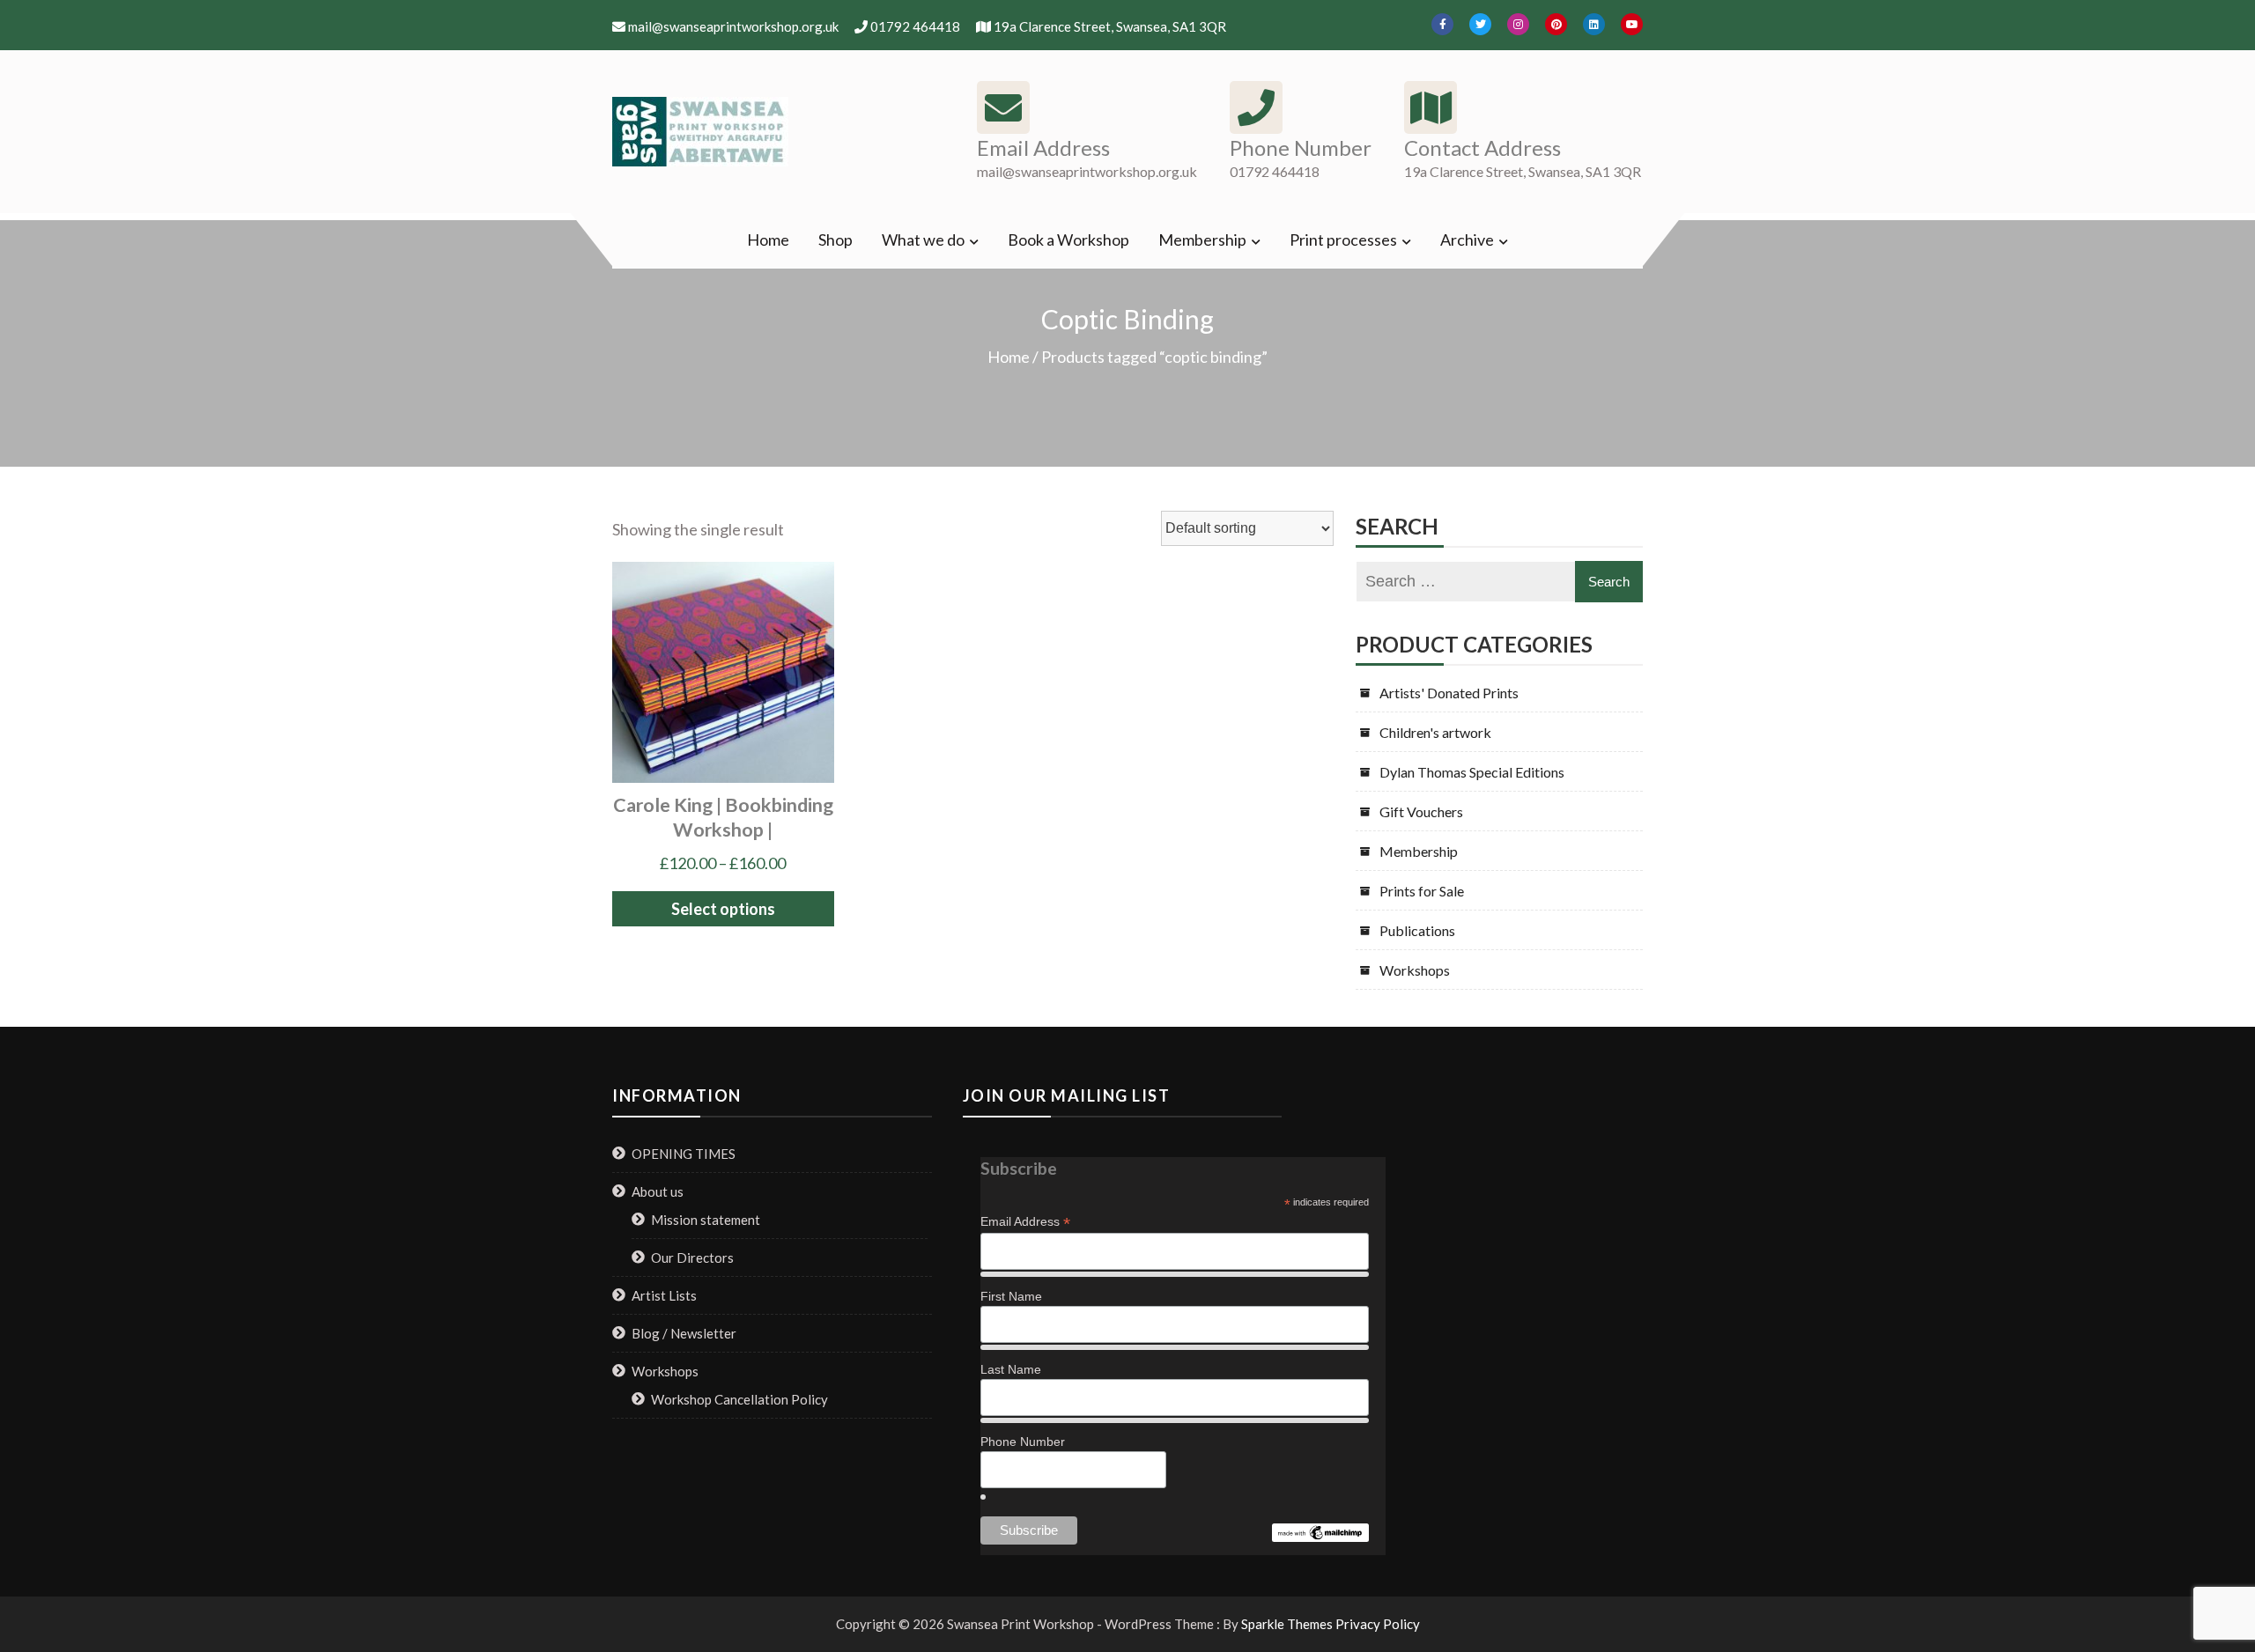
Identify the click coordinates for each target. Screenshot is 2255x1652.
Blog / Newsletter (684, 1333)
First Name (1011, 1296)
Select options (723, 909)
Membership (1202, 240)
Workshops (1415, 970)
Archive (1467, 240)
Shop (835, 240)
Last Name (1011, 1369)
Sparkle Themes (1287, 1624)
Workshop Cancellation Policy (739, 1399)
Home (768, 240)
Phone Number (1023, 1442)
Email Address (1025, 1222)
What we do (923, 240)
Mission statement (706, 1220)
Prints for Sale (1422, 891)
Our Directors (692, 1257)
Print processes (1343, 240)
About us (658, 1191)
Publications (1417, 930)
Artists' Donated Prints (1449, 693)
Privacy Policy (1378, 1624)
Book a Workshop (1068, 240)
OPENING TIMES (684, 1154)
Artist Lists (664, 1295)
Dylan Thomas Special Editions (1472, 772)
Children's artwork (1435, 732)
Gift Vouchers (1421, 811)
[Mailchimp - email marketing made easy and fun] (1320, 1533)
